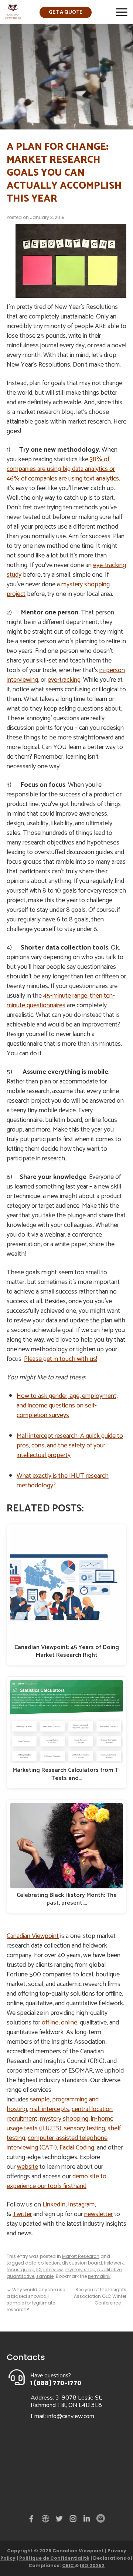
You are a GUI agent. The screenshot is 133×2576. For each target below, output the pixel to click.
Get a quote (66, 12)
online (69, 2023)
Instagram (81, 2205)
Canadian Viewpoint (33, 1936)
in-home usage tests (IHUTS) (60, 2124)
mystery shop (80, 2270)
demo (47, 2519)
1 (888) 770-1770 (56, 2383)
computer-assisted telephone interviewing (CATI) (57, 2143)
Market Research (81, 2256)
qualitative (109, 2270)
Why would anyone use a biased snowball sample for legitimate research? (36, 2299)
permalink (99, 2276)
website (28, 2167)
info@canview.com (71, 2416)
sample (40, 2100)
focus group (21, 2270)
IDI (39, 2270)
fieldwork (114, 2263)
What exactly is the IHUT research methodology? (63, 1481)
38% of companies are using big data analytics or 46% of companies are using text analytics (63, 469)
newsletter (98, 2214)
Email (100, 2519)
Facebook (33, 2520)
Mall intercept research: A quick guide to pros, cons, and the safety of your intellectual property (70, 1446)
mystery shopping (64, 2119)
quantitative (21, 2276)
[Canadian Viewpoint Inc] (13, 17)
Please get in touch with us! (61, 1359)
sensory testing (84, 2128)
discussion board (82, 2263)
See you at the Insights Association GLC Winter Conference (100, 2296)
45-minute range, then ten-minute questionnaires (61, 1001)
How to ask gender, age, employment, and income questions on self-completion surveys (67, 1406)
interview (53, 2270)
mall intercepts (49, 2109)
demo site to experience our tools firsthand (57, 2181)
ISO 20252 (92, 2565)
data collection (42, 2263)
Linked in (87, 2520)
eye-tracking (64, 680)
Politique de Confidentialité (54, 2558)
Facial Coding (77, 2148)
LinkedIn (54, 2205)
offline (50, 2023)
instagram (74, 2520)
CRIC (69, 2565)
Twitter (22, 2214)
